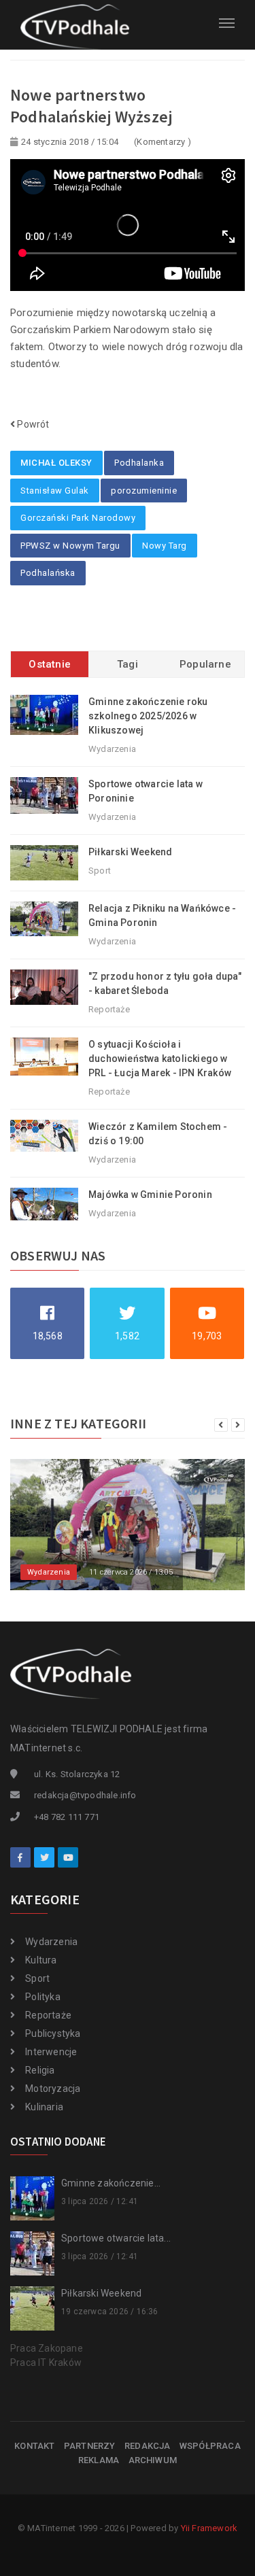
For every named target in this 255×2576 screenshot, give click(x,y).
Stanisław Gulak (55, 491)
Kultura (41, 1960)
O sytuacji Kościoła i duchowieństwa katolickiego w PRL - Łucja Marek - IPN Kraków (160, 1059)
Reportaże (48, 2015)
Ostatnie (50, 664)
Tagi (128, 664)
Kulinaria (44, 2107)
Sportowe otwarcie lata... (116, 2238)
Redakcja (148, 2446)
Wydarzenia (51, 1942)
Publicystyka (53, 2033)
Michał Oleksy (56, 463)
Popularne (205, 664)
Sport (37, 1978)
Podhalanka (139, 463)
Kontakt (34, 2446)
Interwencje (51, 2052)
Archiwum (153, 2460)
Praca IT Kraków (46, 2363)
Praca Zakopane (47, 2348)
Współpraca (210, 2446)
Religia (40, 2070)
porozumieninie (144, 491)
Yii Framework (209, 2528)
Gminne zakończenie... (111, 2183)
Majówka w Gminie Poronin (150, 1195)
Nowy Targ (165, 546)
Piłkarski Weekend (130, 852)
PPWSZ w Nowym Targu (70, 546)
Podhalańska (48, 573)
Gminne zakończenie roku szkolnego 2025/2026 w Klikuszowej (148, 716)
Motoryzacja (53, 2089)
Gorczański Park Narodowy (78, 518)
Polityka (43, 1997)
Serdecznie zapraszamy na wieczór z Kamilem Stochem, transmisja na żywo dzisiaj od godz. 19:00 (139, 1535)
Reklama (99, 2460)
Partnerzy (90, 2446)
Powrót (32, 424)
